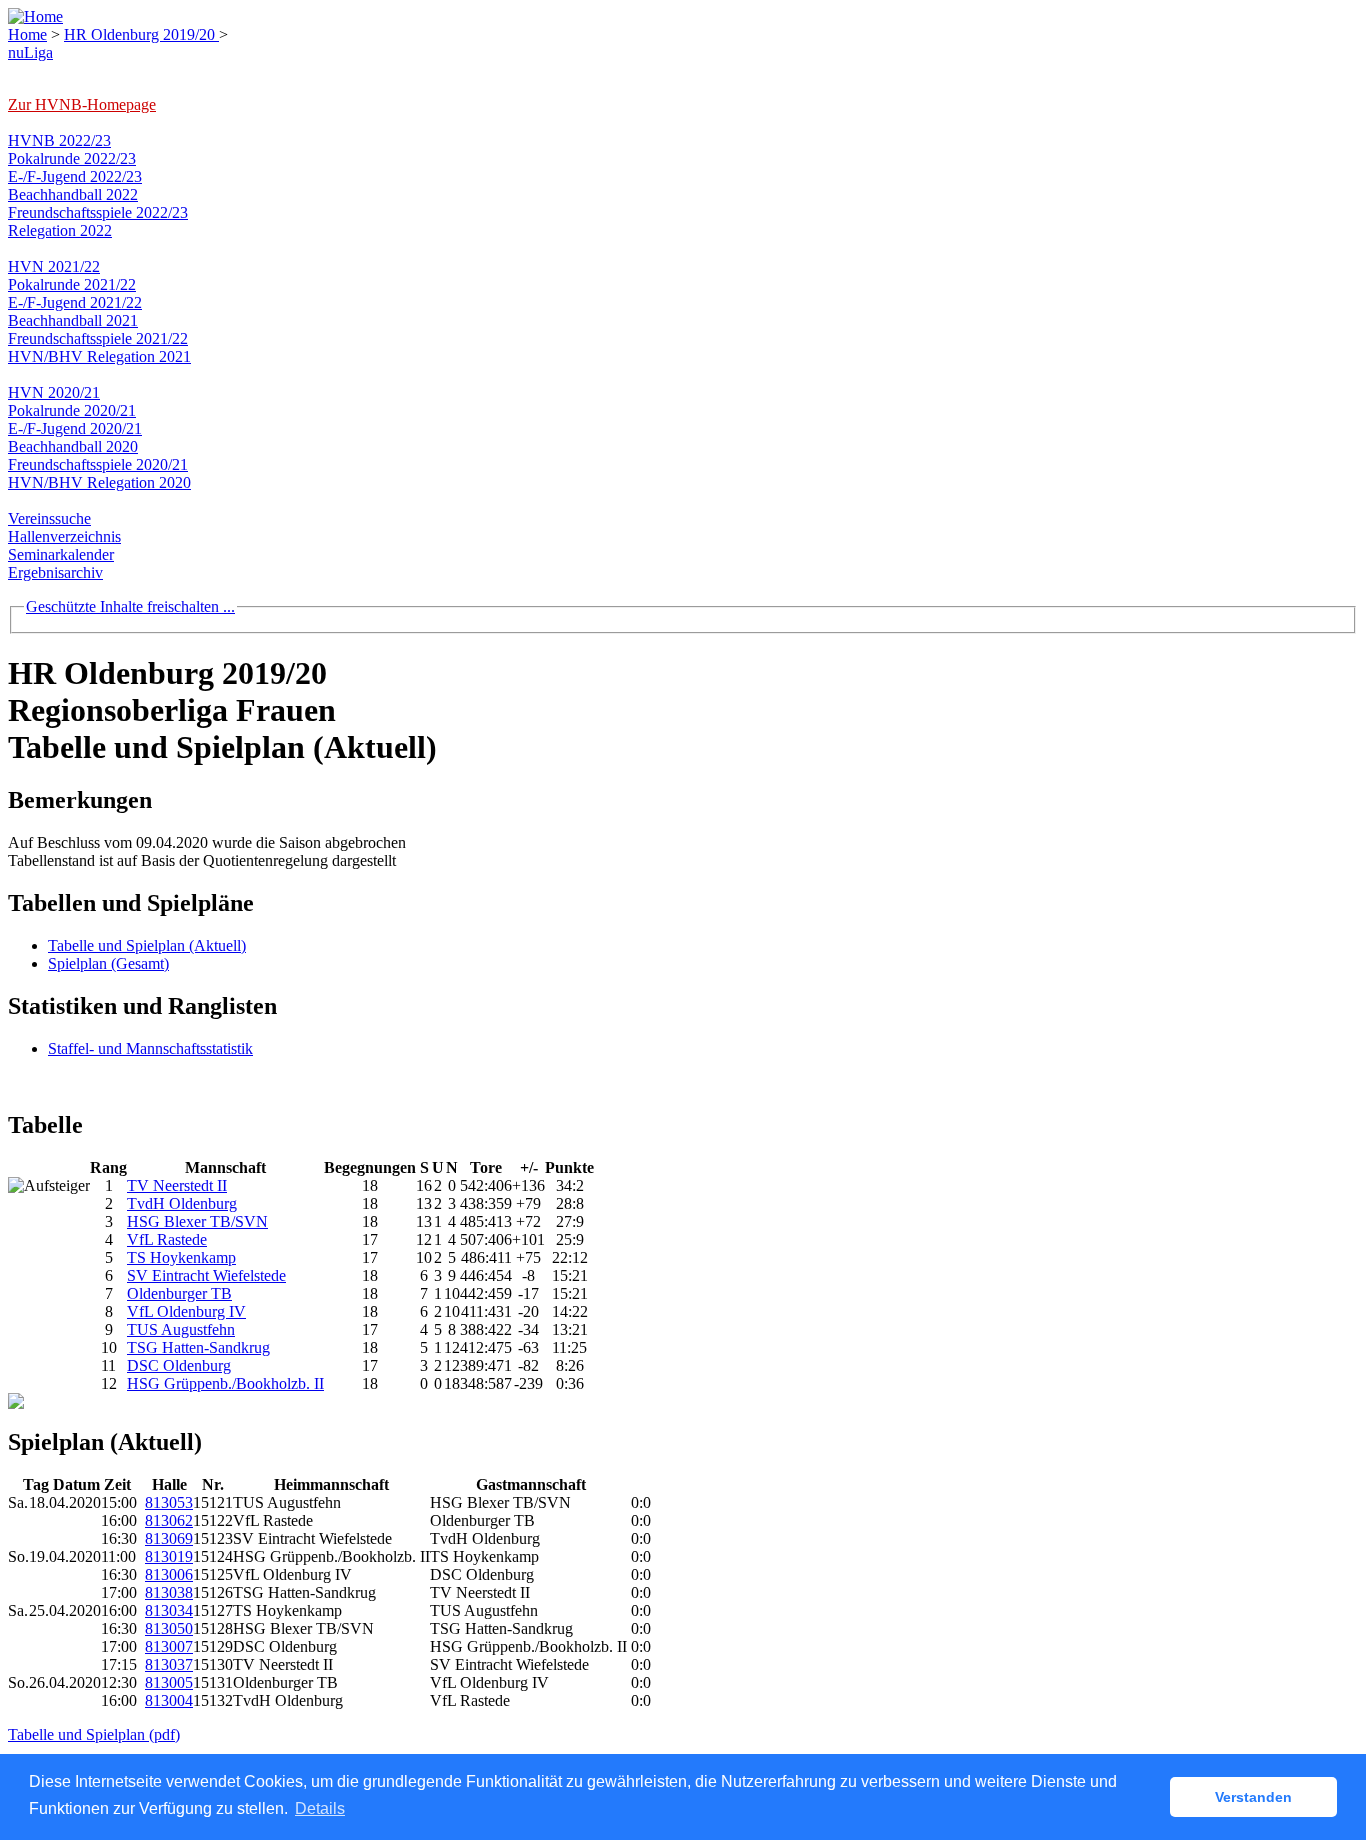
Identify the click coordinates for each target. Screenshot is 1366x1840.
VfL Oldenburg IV (186, 1311)
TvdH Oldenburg (182, 1203)
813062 (169, 1520)
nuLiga (30, 52)
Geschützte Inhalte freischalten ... (130, 606)
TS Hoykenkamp (181, 1257)
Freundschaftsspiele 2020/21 (98, 464)
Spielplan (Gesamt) (108, 963)
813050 (169, 1628)
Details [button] (320, 1808)
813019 (169, 1556)
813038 (169, 1592)
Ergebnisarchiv (55, 572)
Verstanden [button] (1253, 1797)
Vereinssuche (49, 518)
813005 (169, 1682)
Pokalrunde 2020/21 (72, 410)
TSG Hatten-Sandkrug (198, 1347)
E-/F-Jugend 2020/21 (75, 428)
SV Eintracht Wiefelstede (206, 1275)
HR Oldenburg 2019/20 (141, 34)
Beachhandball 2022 (73, 194)
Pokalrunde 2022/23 (72, 158)
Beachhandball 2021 (73, 320)
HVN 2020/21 (54, 392)
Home (27, 34)
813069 (169, 1538)
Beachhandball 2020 (73, 446)
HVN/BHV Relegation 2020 (99, 482)
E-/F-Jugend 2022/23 (75, 176)
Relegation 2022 (60, 230)
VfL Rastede (167, 1239)
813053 (169, 1502)
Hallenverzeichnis (64, 536)
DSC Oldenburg (179, 1365)
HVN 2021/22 (54, 266)
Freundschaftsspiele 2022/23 (98, 212)
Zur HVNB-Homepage (82, 104)
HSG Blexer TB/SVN (197, 1221)
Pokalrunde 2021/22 (72, 284)
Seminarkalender (61, 554)
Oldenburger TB (179, 1293)
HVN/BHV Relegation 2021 (99, 356)
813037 (169, 1664)
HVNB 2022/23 (59, 140)
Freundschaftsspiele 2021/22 (98, 338)
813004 (169, 1700)
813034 (169, 1610)
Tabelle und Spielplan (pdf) (94, 1734)
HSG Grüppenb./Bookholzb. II (225, 1383)
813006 (169, 1574)
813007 (169, 1646)
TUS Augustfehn (181, 1329)
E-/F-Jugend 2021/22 (75, 302)
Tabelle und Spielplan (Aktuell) (147, 945)
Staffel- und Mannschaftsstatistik (150, 1048)
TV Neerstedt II (177, 1185)
